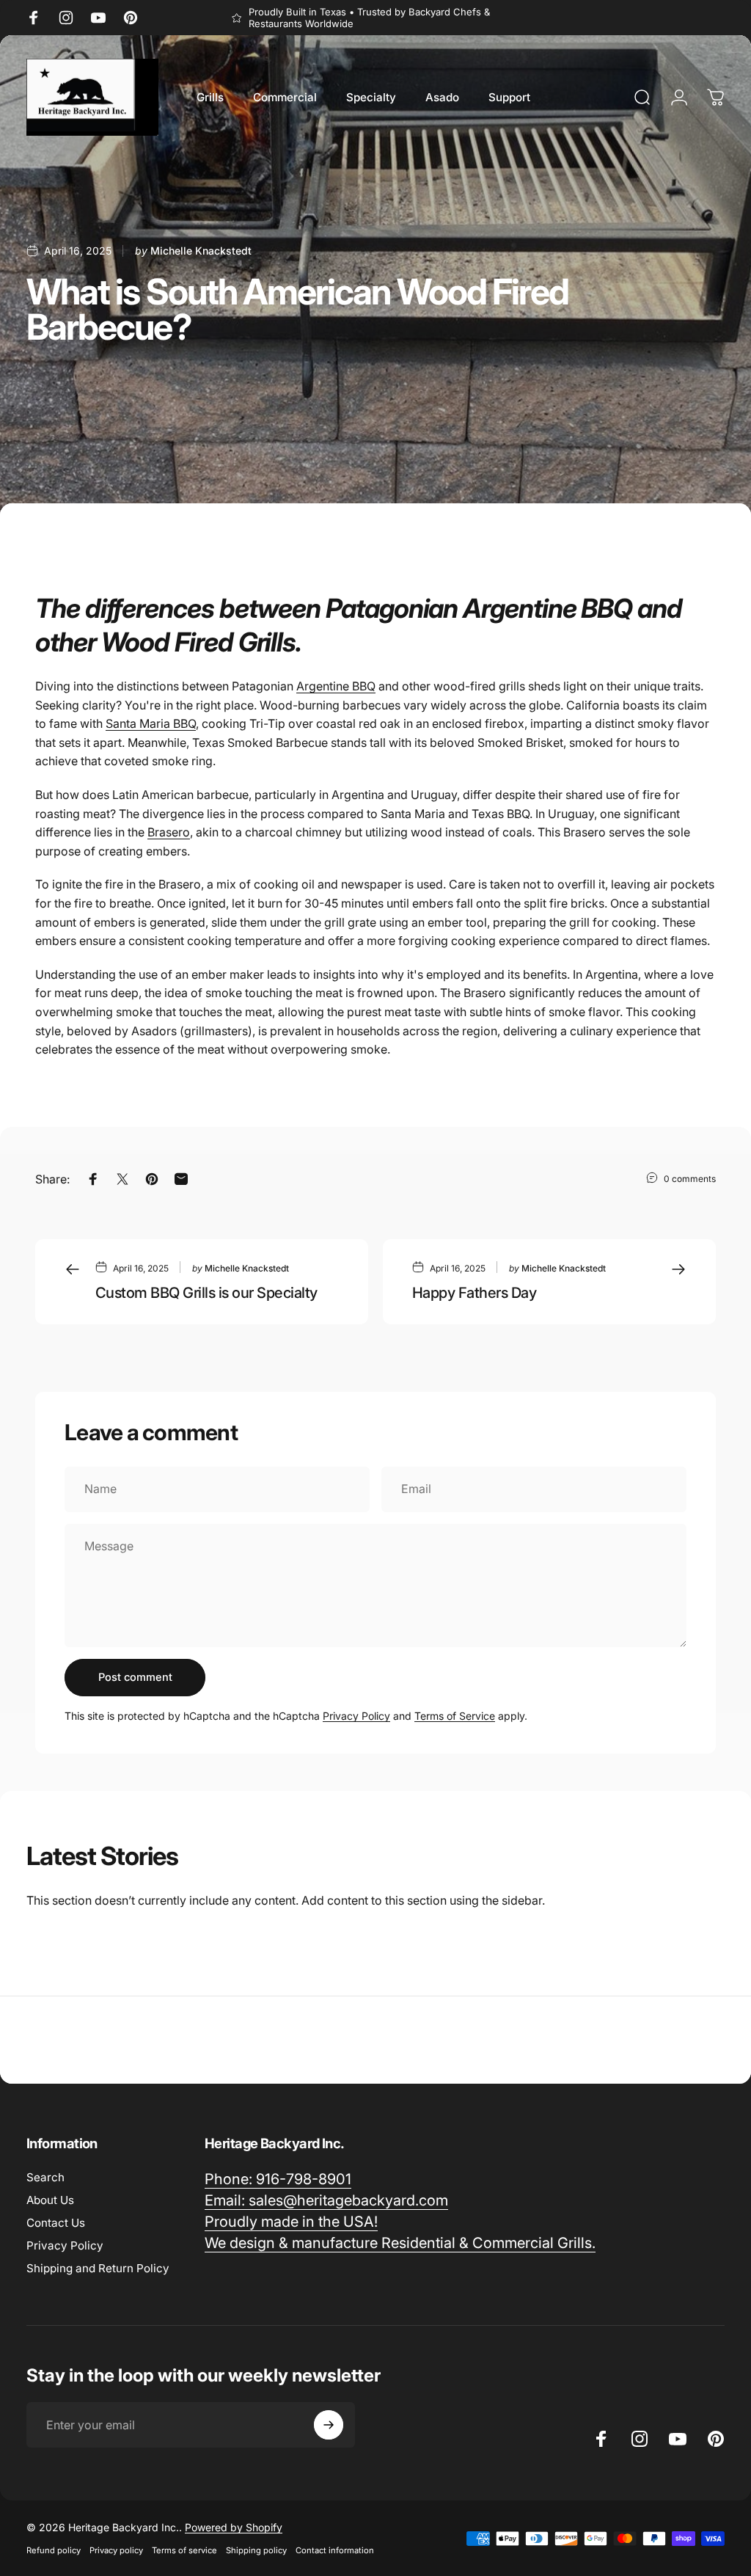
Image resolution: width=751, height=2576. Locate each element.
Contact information (335, 2550)
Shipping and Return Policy (98, 2268)
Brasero (169, 832)
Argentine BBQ (336, 686)
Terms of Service (455, 1716)
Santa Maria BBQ (151, 723)
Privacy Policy (356, 1716)
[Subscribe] (329, 2425)
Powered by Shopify (234, 2527)
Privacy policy (116, 2550)
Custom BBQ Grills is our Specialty (206, 1293)
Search (45, 2177)
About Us (50, 2200)
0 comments (690, 1179)
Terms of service (184, 2550)
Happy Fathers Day (474, 1293)
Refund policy (54, 2550)
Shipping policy (256, 2550)
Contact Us (56, 2223)
